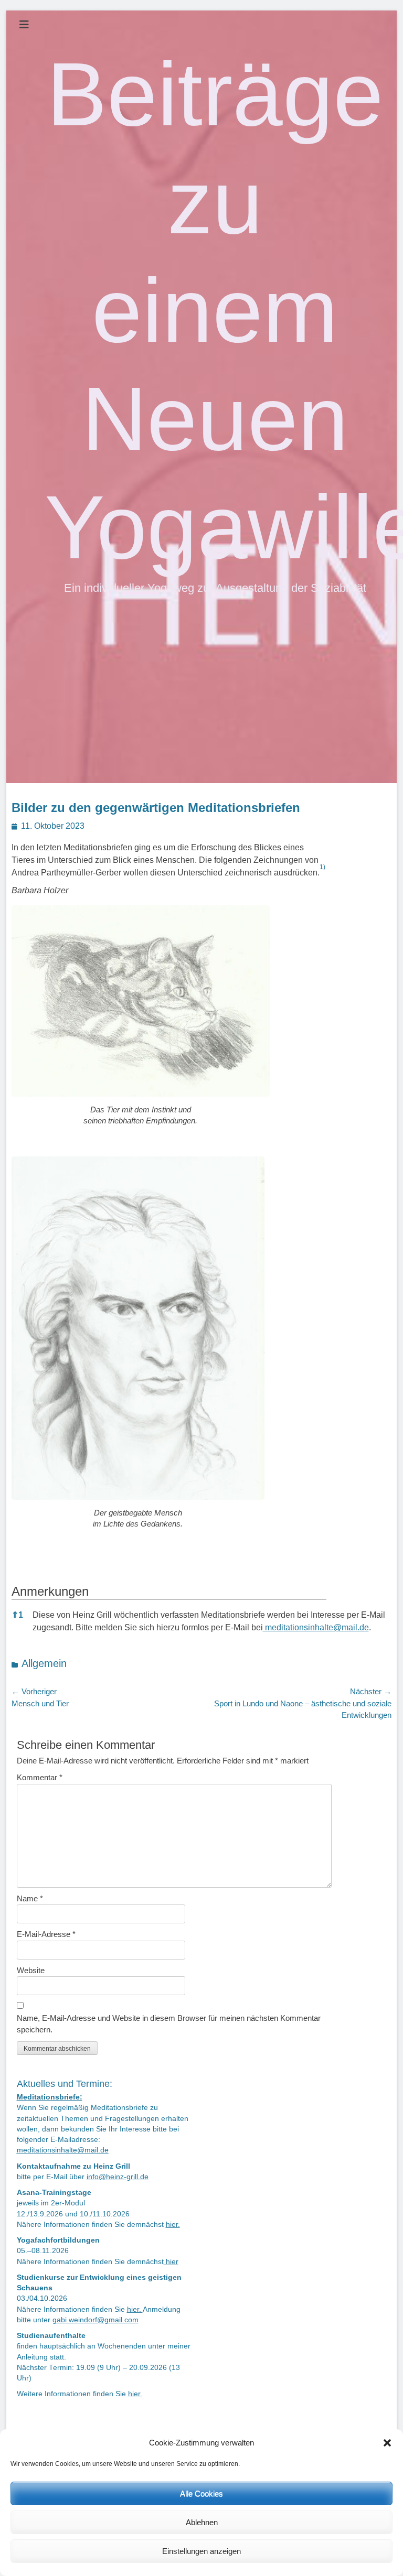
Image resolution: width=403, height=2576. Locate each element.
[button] (387, 2443)
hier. (173, 2225)
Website (31, 1970)
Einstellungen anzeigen (201, 2551)
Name (30, 1898)
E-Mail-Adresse (46, 1934)
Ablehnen (202, 2522)
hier (171, 2262)
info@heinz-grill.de (118, 2177)
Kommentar (40, 1777)
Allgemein (44, 1663)
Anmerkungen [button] (50, 1591)
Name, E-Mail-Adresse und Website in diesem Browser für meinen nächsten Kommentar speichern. (169, 2024)
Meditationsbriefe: (50, 2097)
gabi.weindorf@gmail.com (96, 2320)
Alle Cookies (201, 2493)
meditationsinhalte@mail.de (316, 1627)
